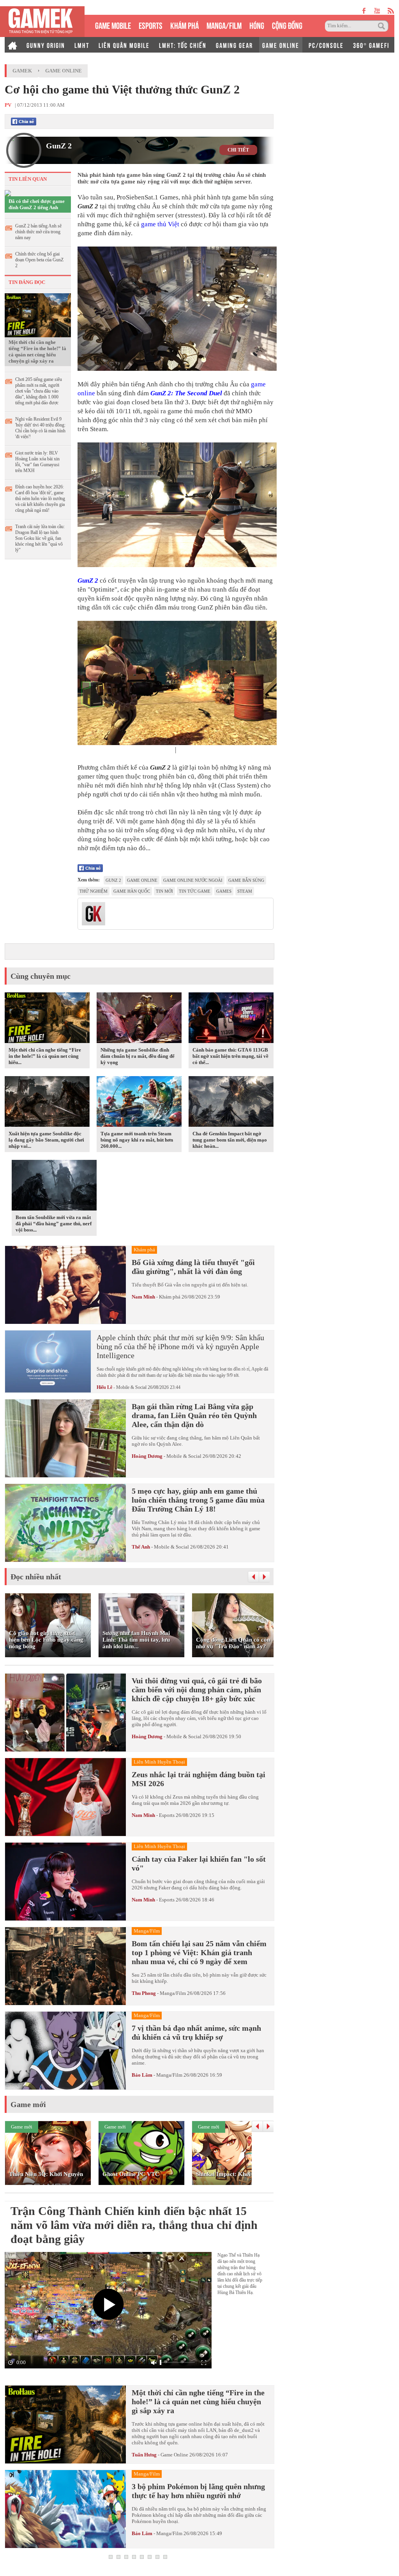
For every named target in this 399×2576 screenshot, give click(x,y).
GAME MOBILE (113, 25)
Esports (167, 1815)
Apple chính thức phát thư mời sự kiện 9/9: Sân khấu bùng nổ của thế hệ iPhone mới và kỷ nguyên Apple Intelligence (180, 1346)
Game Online (64, 71)
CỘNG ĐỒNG (287, 25)
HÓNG (257, 25)
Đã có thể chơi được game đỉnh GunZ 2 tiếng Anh (37, 204)
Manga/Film (173, 1993)
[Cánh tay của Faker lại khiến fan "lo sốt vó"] (65, 1882)
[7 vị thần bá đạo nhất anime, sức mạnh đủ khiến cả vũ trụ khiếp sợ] (65, 2051)
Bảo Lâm (142, 2075)
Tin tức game (195, 891)
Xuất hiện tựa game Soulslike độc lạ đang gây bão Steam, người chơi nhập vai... (46, 1140)
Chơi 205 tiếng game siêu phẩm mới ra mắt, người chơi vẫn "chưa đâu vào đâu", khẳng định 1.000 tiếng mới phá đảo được (39, 391)
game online (142, 880)
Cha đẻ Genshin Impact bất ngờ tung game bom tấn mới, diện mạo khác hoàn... (230, 1140)
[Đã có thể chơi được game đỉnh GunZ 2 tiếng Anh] (8, 193)
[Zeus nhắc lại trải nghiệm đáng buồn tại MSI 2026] (65, 1797)
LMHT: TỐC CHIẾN (183, 45)
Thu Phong (144, 1993)
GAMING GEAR (234, 45)
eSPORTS (151, 25)
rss (391, 11)
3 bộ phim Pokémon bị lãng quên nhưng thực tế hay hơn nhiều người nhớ (198, 2491)
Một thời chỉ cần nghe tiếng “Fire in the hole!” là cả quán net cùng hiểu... (45, 1056)
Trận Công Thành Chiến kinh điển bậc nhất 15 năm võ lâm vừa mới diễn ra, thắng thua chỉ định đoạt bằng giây (134, 2225)
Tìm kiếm (383, 26)
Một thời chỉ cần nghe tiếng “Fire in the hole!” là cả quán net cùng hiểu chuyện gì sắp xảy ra (37, 352)
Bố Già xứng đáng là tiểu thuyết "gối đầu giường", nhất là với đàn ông (193, 1267)
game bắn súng (246, 880)
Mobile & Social (131, 1387)
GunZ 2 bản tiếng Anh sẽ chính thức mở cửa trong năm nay (38, 232)
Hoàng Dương (147, 1456)
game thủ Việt (160, 224)
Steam (245, 891)
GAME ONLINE (281, 45)
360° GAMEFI (371, 45)
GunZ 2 (59, 146)
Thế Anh (141, 1547)
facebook (364, 11)
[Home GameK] (12, 45)
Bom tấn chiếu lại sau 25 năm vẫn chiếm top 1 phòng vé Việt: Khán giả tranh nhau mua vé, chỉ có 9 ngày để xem (199, 1952)
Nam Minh (143, 1297)
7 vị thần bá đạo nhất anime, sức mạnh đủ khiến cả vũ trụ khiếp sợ (196, 2032)
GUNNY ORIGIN (46, 45)
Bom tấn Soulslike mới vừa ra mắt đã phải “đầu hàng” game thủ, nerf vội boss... (54, 1224)
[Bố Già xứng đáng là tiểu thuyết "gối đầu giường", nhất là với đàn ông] (65, 1285)
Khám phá (170, 1297)
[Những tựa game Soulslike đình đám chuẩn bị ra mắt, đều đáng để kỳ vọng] (139, 1019)
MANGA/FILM (224, 25)
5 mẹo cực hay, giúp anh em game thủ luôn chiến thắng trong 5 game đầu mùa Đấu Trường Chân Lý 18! (198, 1500)
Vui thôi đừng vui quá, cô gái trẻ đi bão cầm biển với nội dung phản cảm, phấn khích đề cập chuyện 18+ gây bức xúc (197, 1690)
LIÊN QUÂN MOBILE (124, 45)
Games (224, 891)
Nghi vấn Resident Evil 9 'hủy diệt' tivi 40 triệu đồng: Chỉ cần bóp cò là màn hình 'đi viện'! (40, 428)
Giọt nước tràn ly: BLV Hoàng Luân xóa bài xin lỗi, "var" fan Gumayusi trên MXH (37, 462)
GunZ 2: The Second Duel (186, 393)
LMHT (82, 45)
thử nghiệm (94, 891)
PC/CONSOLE (326, 45)
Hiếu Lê (104, 1387)
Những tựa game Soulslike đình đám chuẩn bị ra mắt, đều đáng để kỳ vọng (138, 1056)
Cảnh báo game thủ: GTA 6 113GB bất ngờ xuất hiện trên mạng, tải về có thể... (230, 1056)
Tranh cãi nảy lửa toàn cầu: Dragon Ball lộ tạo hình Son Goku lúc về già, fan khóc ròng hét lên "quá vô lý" (40, 538)
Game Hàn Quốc (132, 891)
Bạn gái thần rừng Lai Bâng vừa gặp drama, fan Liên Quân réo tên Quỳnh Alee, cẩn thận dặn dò (194, 1415)
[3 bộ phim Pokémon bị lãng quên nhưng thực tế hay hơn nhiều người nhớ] (65, 2509)
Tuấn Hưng (144, 2455)
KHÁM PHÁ (184, 25)
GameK (22, 71)
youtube (377, 11)
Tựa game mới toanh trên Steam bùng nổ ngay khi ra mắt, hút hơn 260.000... (137, 1140)
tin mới (164, 891)
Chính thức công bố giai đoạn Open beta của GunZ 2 (39, 260)
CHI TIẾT (238, 150)
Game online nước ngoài (193, 880)
